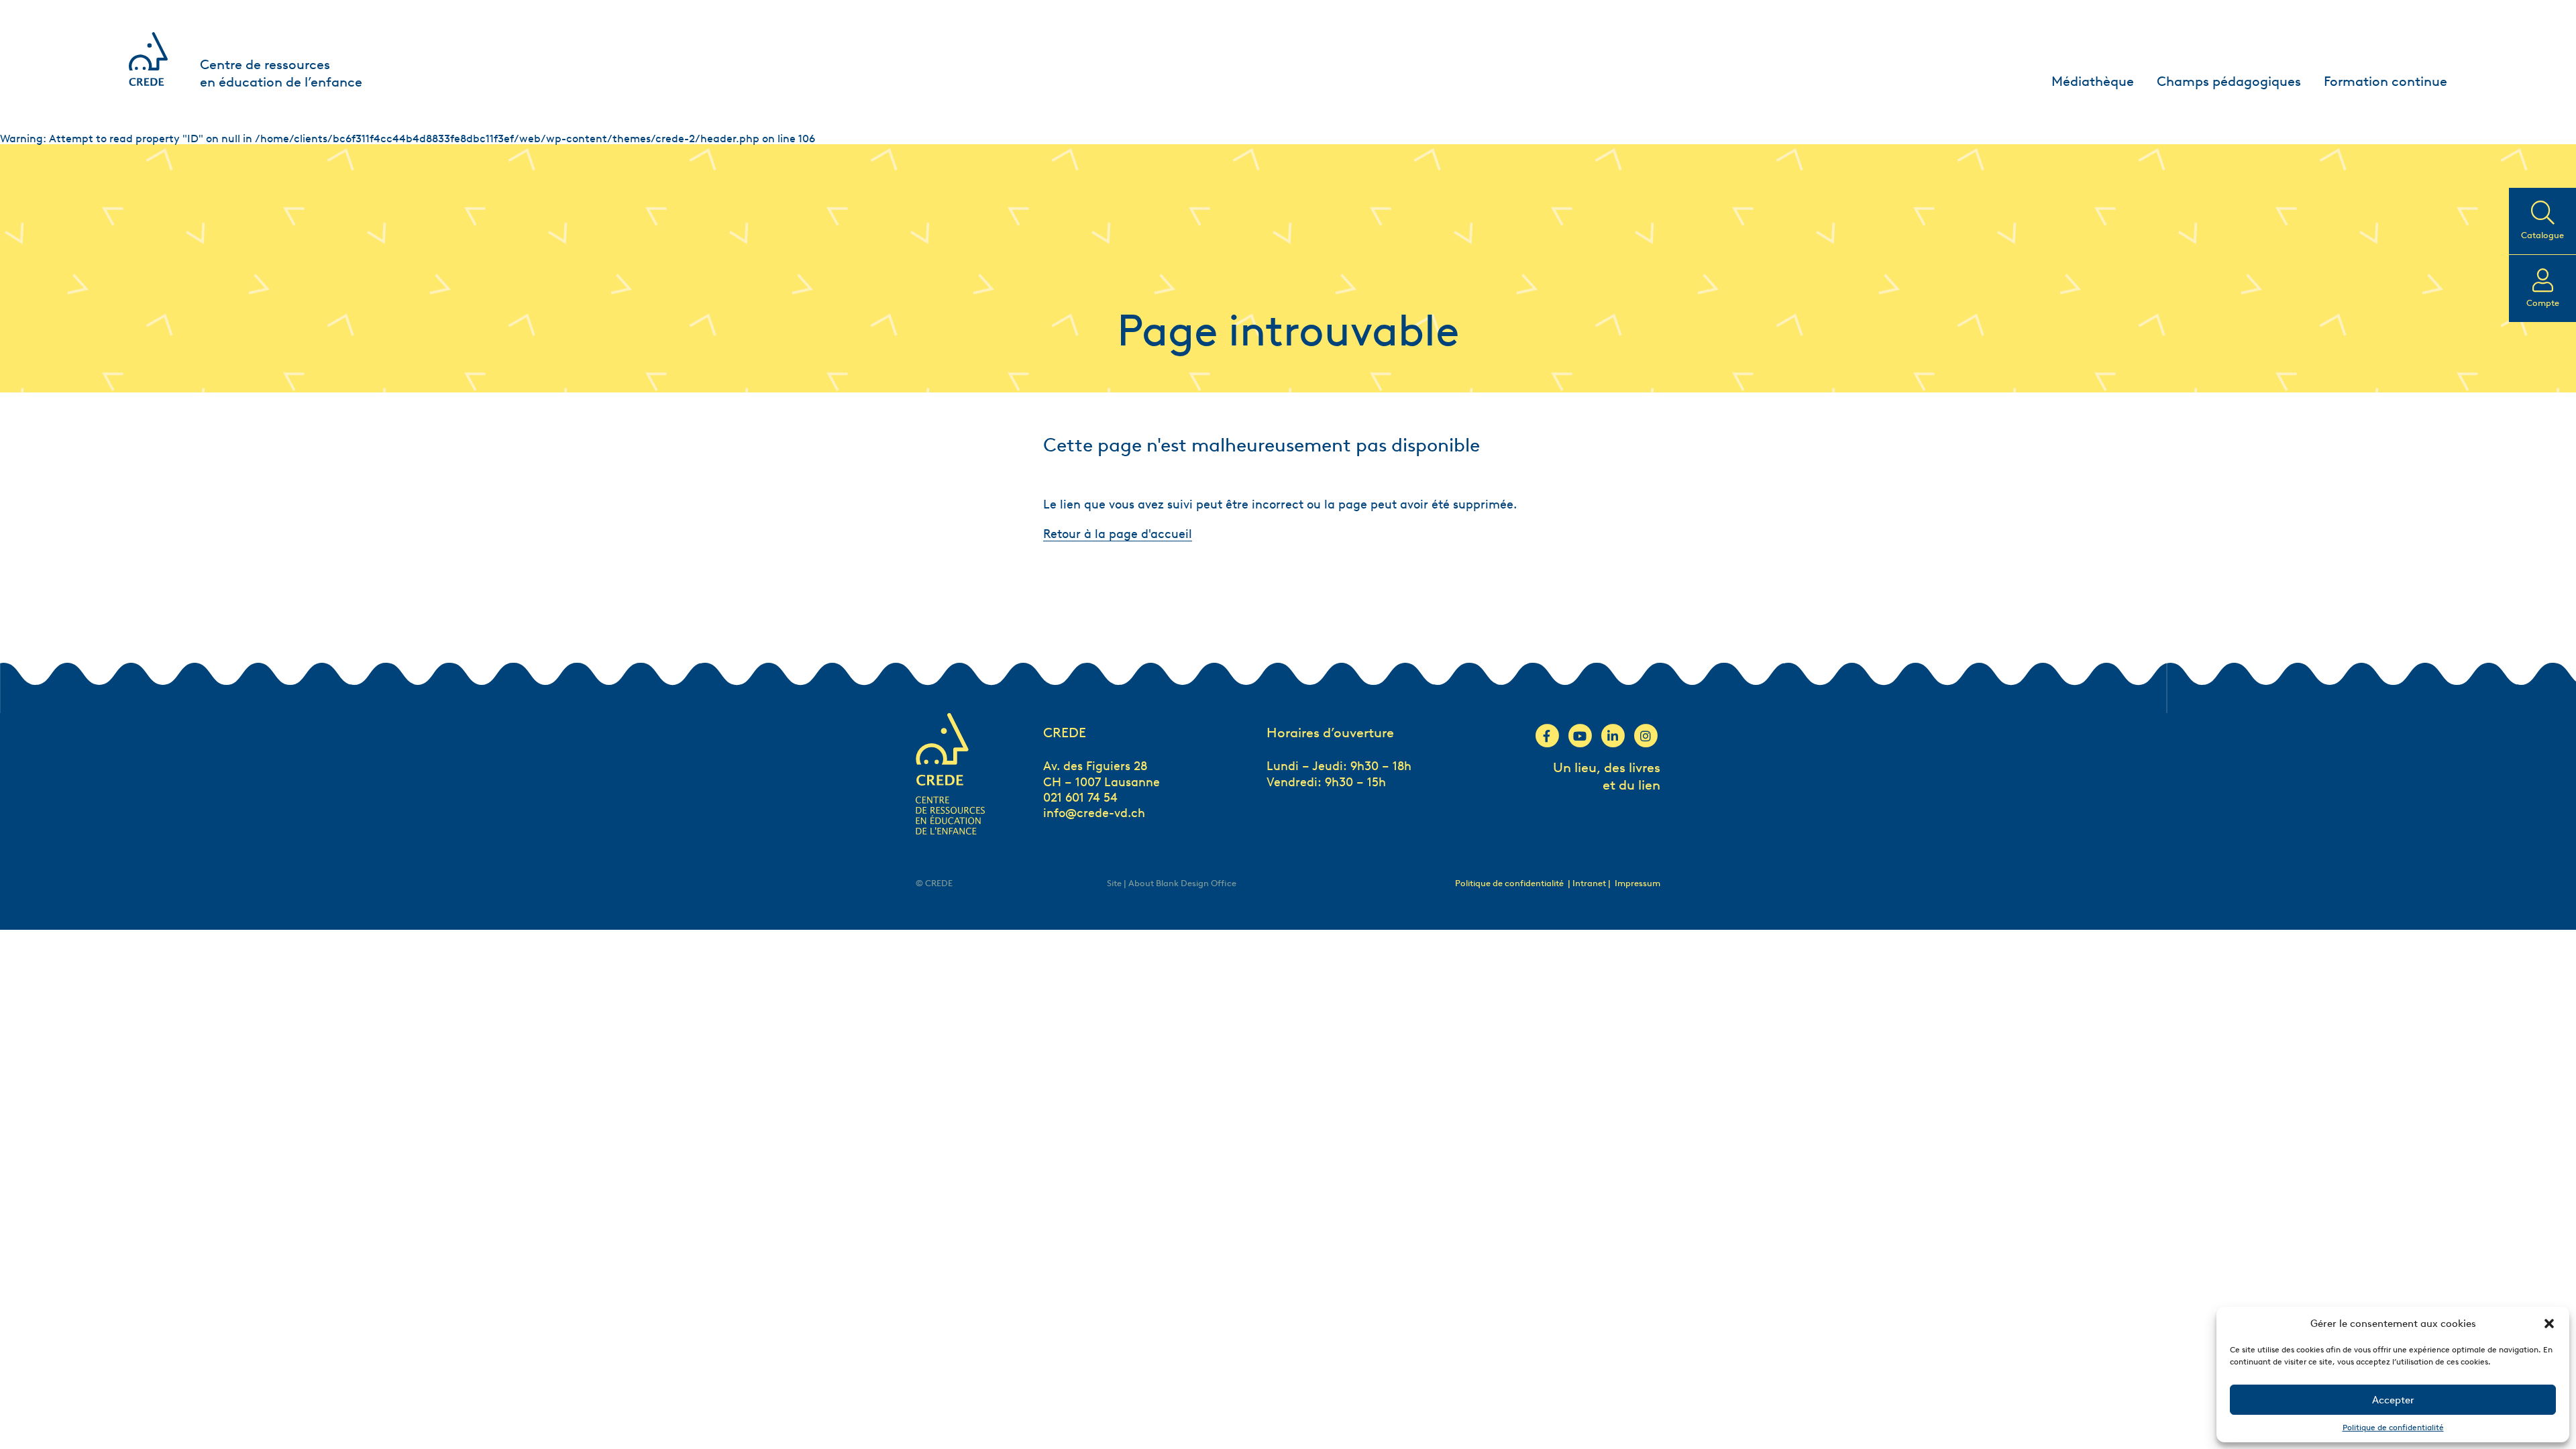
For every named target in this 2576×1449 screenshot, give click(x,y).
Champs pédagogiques (2229, 81)
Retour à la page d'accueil (1118, 534)
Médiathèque (2093, 81)
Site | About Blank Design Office (1172, 883)
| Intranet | (1590, 883)
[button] (2549, 1324)
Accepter (2393, 1400)
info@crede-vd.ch (1094, 813)
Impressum (1638, 883)
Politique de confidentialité (2393, 1427)
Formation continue (2385, 81)
